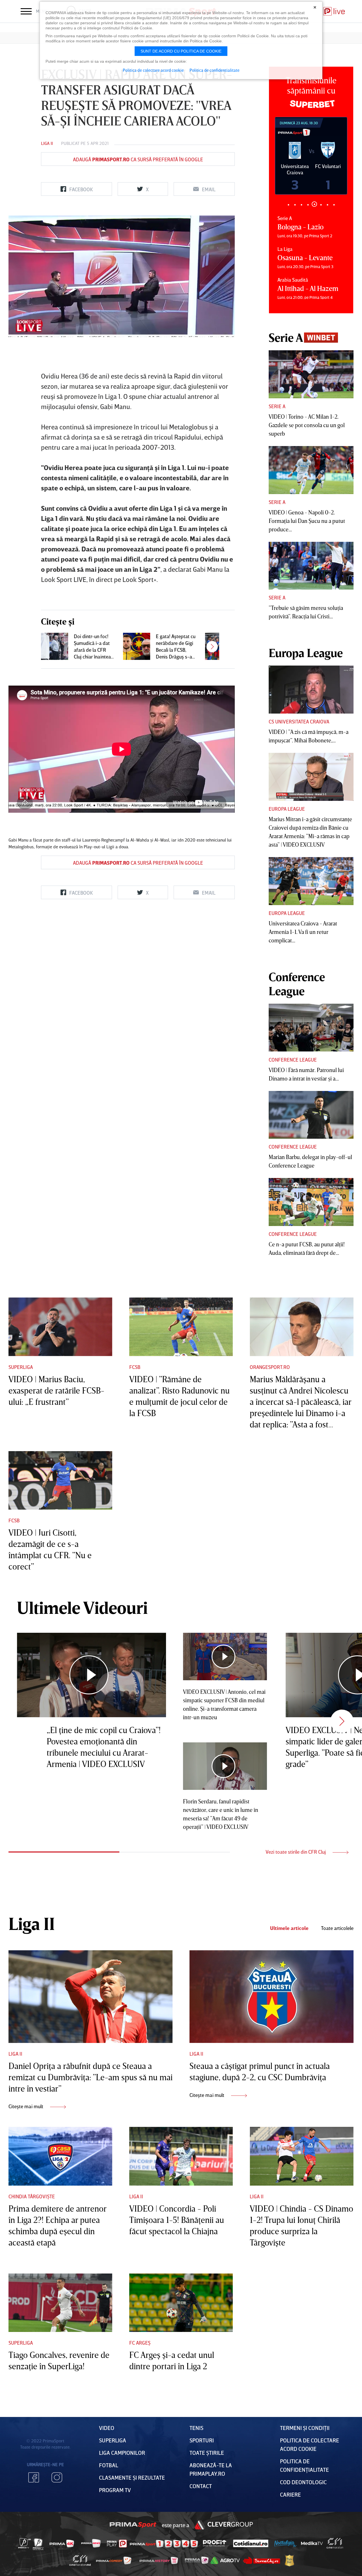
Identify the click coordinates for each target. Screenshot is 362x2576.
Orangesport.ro (270, 1367)
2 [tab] (295, 205)
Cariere (290, 2494)
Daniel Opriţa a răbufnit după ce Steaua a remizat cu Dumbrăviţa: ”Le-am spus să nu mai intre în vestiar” (90, 2077)
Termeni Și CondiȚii (305, 2428)
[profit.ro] (215, 2543)
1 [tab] (288, 205)
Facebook (34, 2477)
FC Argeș (140, 2343)
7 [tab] (327, 205)
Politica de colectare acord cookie (153, 70)
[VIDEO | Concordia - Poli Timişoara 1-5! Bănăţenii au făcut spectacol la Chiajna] (181, 2156)
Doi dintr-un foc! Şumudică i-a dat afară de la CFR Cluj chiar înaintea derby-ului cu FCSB (94, 646)
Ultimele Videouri (82, 1607)
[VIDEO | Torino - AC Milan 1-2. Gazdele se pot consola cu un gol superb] (311, 374)
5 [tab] (314, 205)
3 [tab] (301, 205)
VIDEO (107, 2428)
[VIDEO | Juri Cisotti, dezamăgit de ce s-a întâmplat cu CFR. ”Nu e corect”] (60, 1481)
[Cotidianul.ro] (251, 2543)
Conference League (293, 1060)
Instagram (57, 2477)
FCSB (135, 1367)
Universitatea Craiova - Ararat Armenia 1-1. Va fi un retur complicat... (303, 932)
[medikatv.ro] (312, 2543)
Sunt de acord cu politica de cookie (181, 51)
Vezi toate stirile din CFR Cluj (296, 1852)
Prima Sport (133, 2525)
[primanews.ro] (91, 2543)
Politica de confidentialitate (215, 70)
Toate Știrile (207, 2453)
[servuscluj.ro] (262, 2560)
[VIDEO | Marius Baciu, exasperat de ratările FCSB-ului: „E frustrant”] (60, 1327)
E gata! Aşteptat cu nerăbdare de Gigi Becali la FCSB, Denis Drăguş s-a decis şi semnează (176, 646)
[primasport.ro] (164, 2544)
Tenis (196, 2428)
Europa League (287, 809)
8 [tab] (334, 205)
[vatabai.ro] (289, 2561)
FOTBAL (109, 2465)
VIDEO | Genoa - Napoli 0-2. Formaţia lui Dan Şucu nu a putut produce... (307, 521)
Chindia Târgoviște (32, 2196)
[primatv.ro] (25, 2543)
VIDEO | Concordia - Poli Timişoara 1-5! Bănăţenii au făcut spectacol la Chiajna (177, 2220)
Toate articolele (337, 1928)
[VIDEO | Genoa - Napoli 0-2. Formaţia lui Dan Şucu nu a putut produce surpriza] (311, 470)
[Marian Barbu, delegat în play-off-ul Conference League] (311, 1115)
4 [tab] (308, 205)
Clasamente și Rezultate (132, 2477)
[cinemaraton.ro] (335, 2544)
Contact (201, 2486)
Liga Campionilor (122, 2453)
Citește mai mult (26, 2106)
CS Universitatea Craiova (299, 721)
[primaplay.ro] (117, 2544)
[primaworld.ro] (197, 2560)
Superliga (21, 1367)
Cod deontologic (303, 2482)
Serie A (277, 406)
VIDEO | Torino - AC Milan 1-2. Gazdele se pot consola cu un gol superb (307, 425)
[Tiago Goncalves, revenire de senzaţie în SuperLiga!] (60, 2303)
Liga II (47, 143)
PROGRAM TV (115, 2490)
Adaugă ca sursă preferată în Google (138, 159)
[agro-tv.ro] (225, 2561)
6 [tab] (321, 204)
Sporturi (202, 2440)
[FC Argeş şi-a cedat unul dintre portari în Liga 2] (181, 2303)
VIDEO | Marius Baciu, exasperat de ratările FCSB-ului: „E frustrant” (56, 1390)
